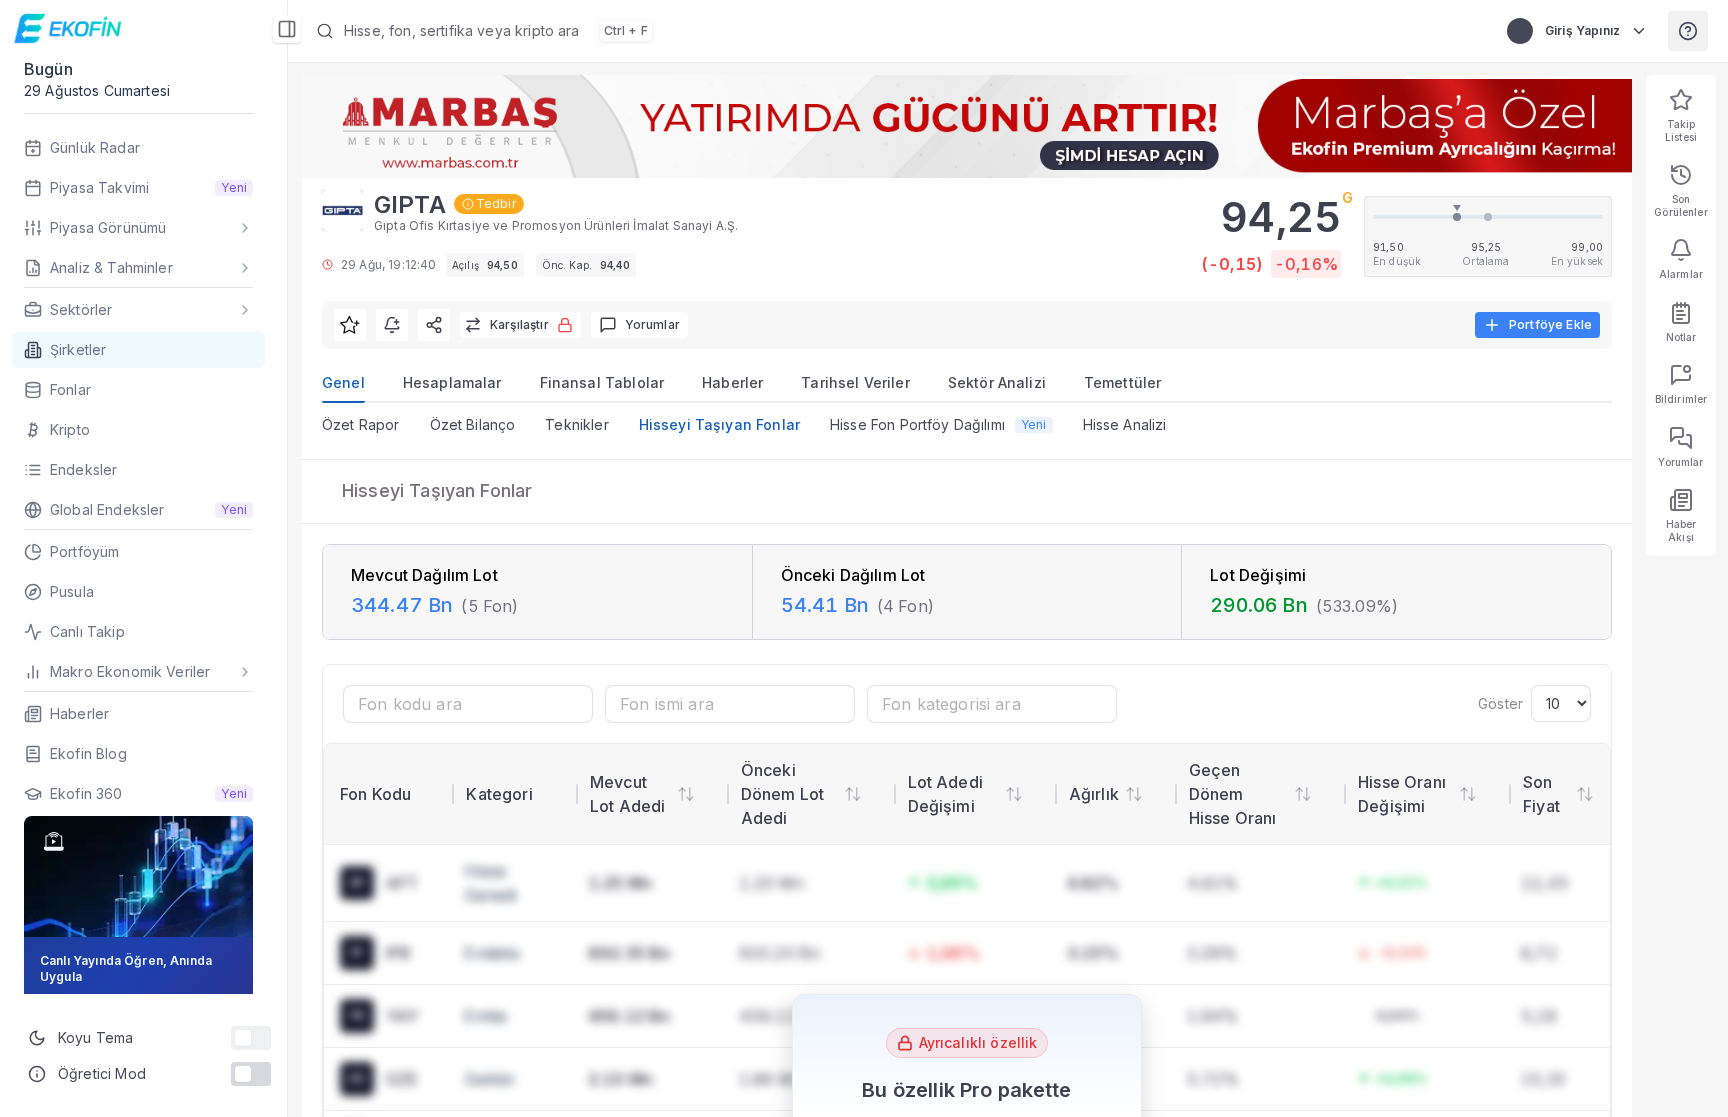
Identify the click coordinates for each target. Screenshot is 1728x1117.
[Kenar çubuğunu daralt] (287, 29)
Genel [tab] (343, 382)
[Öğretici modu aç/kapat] (251, 1074)
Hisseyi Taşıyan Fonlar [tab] (719, 424)
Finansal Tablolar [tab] (602, 382)
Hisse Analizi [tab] (1125, 424)
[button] (816, 31)
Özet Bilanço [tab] (473, 424)
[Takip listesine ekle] (350, 325)
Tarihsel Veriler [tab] (855, 382)
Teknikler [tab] (576, 424)
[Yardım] (1688, 31)
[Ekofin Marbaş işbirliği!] (967, 126)
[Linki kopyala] (434, 325)
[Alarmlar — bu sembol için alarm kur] (392, 325)
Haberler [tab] (732, 382)
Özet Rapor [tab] (361, 424)
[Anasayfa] (70, 28)
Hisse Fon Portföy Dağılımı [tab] (938, 424)
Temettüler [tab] (1123, 382)
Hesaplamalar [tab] (452, 382)
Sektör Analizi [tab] (997, 382)
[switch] (251, 1038)
